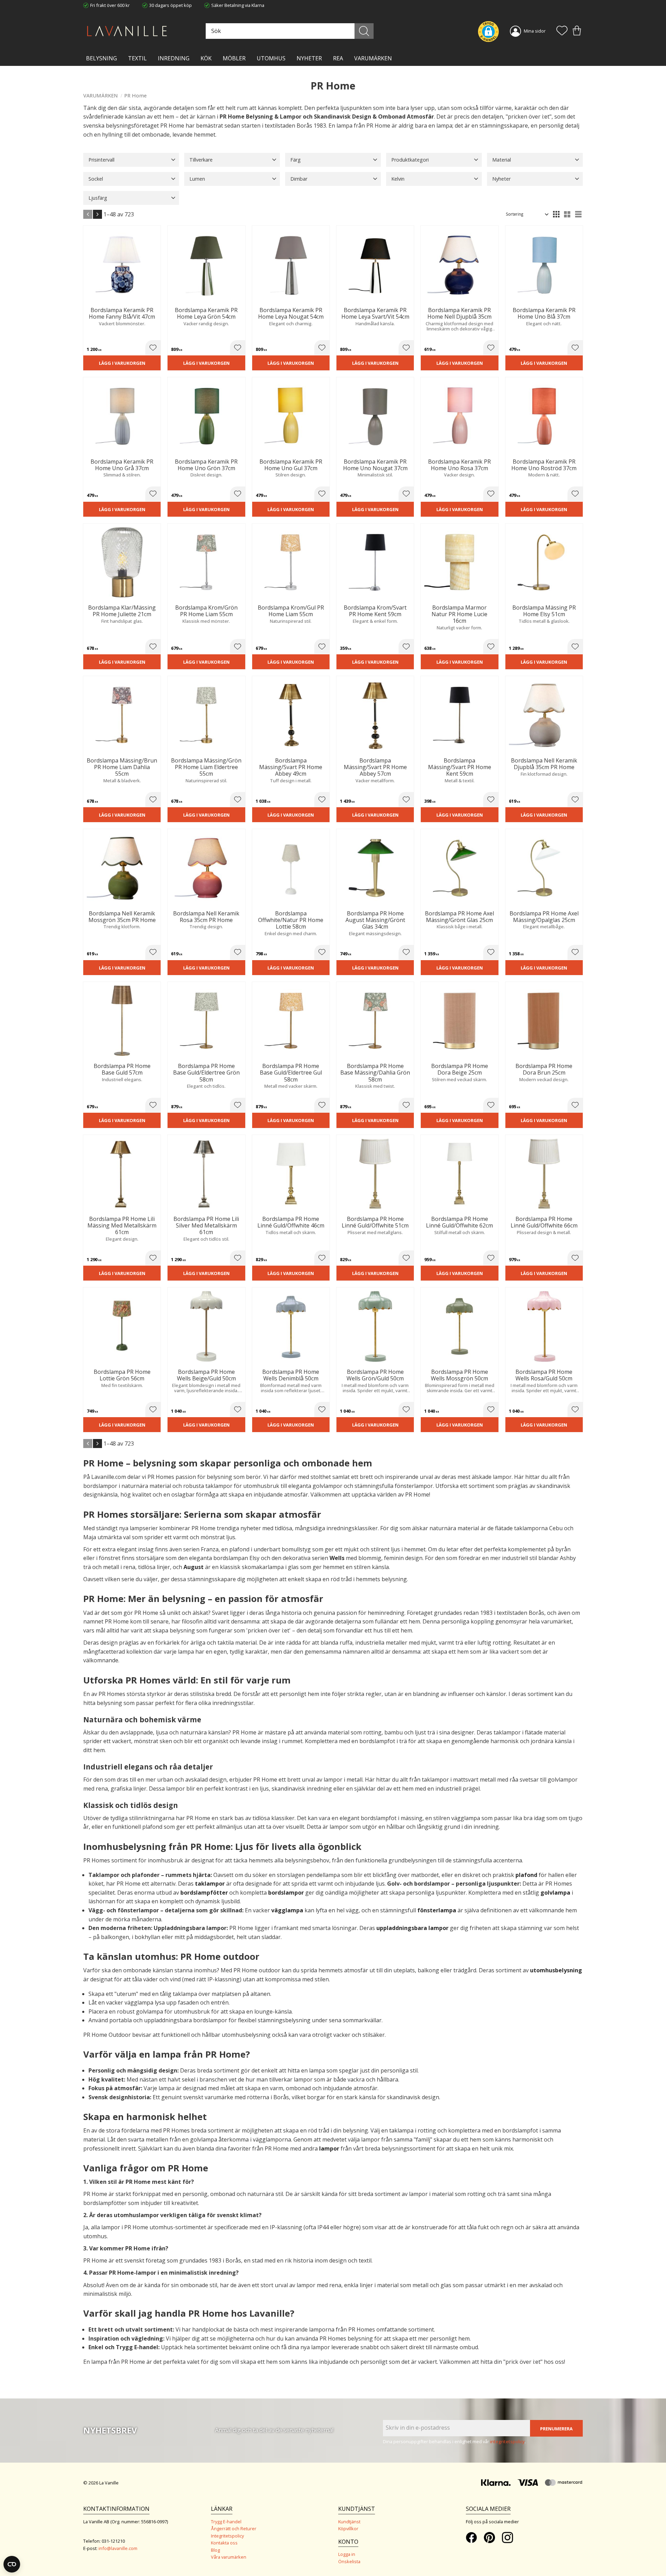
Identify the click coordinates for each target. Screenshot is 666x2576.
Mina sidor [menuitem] (535, 31)
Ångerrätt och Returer (234, 2528)
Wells (337, 1558)
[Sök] (364, 31)
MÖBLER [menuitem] (234, 58)
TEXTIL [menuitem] (137, 58)
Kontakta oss (224, 2543)
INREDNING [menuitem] (174, 58)
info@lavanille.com (118, 2548)
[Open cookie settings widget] (12, 2564)
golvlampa (555, 1893)
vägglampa (287, 1910)
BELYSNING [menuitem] (101, 58)
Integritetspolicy (227, 2536)
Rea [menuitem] (338, 58)
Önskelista (349, 2561)
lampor (329, 2148)
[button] (562, 31)
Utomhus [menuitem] (271, 58)
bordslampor (286, 1893)
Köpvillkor (348, 2528)
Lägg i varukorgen (122, 363)
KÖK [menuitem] (206, 58)
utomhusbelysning (556, 1970)
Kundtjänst (349, 2522)
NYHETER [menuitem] (309, 58)
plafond (526, 1875)
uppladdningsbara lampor (412, 1928)
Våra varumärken (229, 2557)
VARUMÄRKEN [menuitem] (373, 58)
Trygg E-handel (226, 2522)
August (194, 1567)
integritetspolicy (507, 2441)
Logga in (347, 2554)
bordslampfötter (204, 1893)
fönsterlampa (437, 1910)
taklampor (210, 1884)
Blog (215, 2550)
